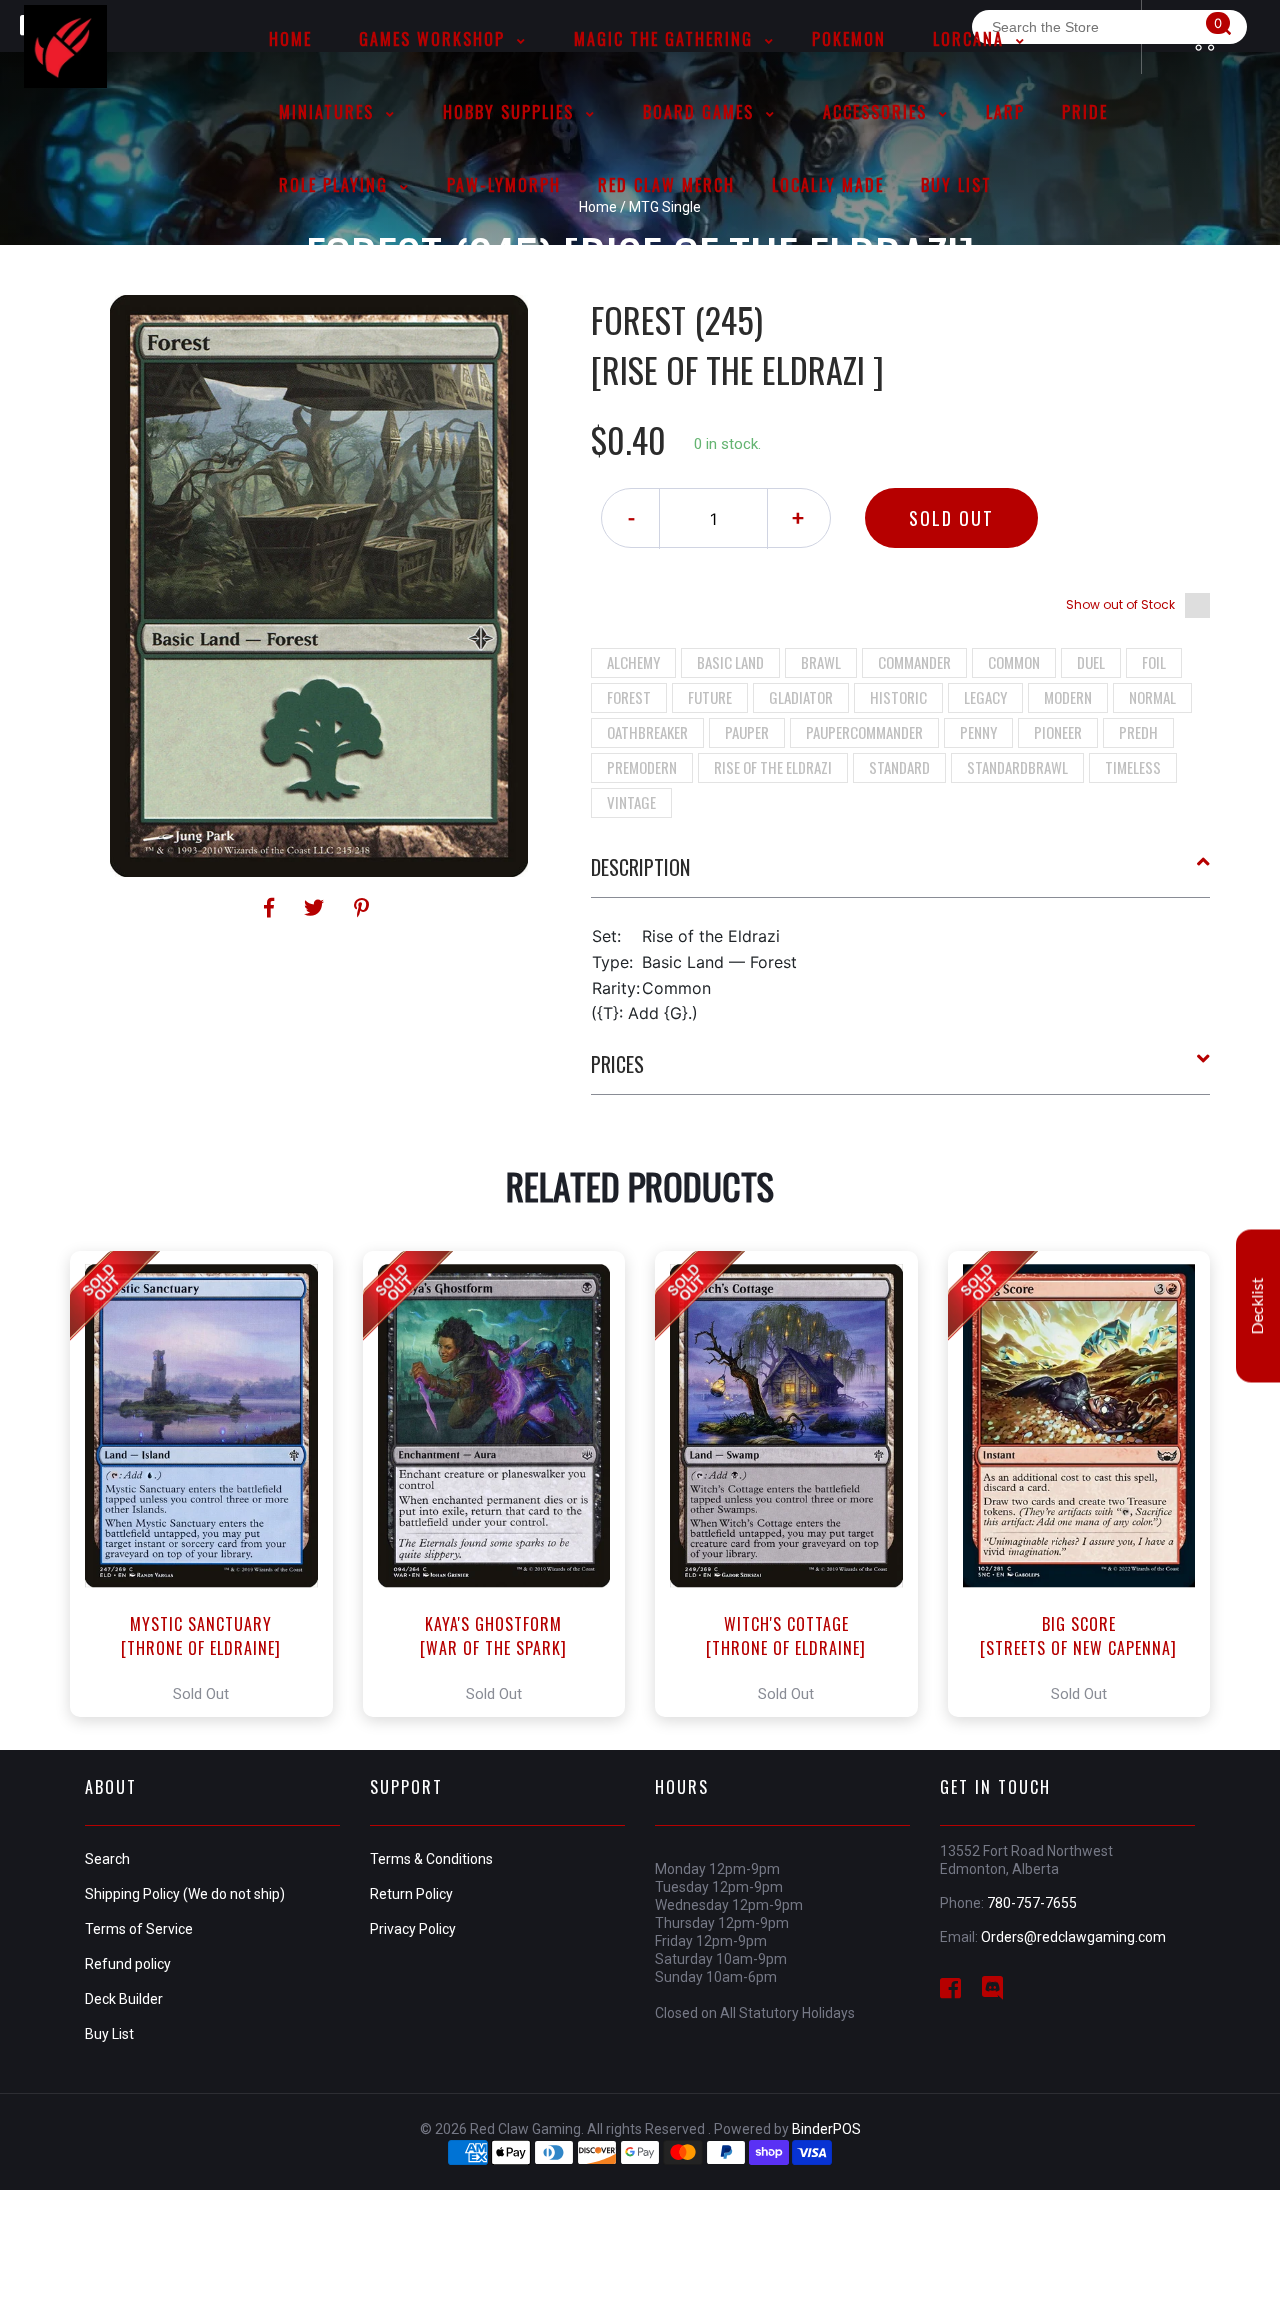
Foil (1154, 662)
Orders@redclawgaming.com (1073, 1937)
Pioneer (1058, 732)
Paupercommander (864, 732)
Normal (1152, 697)
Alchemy (633, 662)
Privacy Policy (413, 1929)
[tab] (901, 875)
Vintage (631, 802)
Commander (914, 662)
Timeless (1133, 767)
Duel (1091, 662)
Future (710, 697)
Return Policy (411, 1894)
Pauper (747, 732)
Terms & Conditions (431, 1859)
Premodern (642, 767)
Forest (629, 697)
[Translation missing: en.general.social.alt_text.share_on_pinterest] (361, 908)
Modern (1068, 697)
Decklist (1258, 1305)
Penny (978, 732)
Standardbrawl (1017, 767)
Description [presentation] (640, 867)
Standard (899, 767)
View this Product (210, 1484)
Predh (1138, 732)
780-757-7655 (1032, 1903)
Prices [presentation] (617, 1064)
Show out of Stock (1120, 604)
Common (1014, 662)
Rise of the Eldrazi (773, 767)
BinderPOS (826, 2129)
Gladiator (801, 697)
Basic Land (730, 662)
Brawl (821, 662)
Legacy (985, 697)
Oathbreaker (647, 732)
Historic (898, 697)
